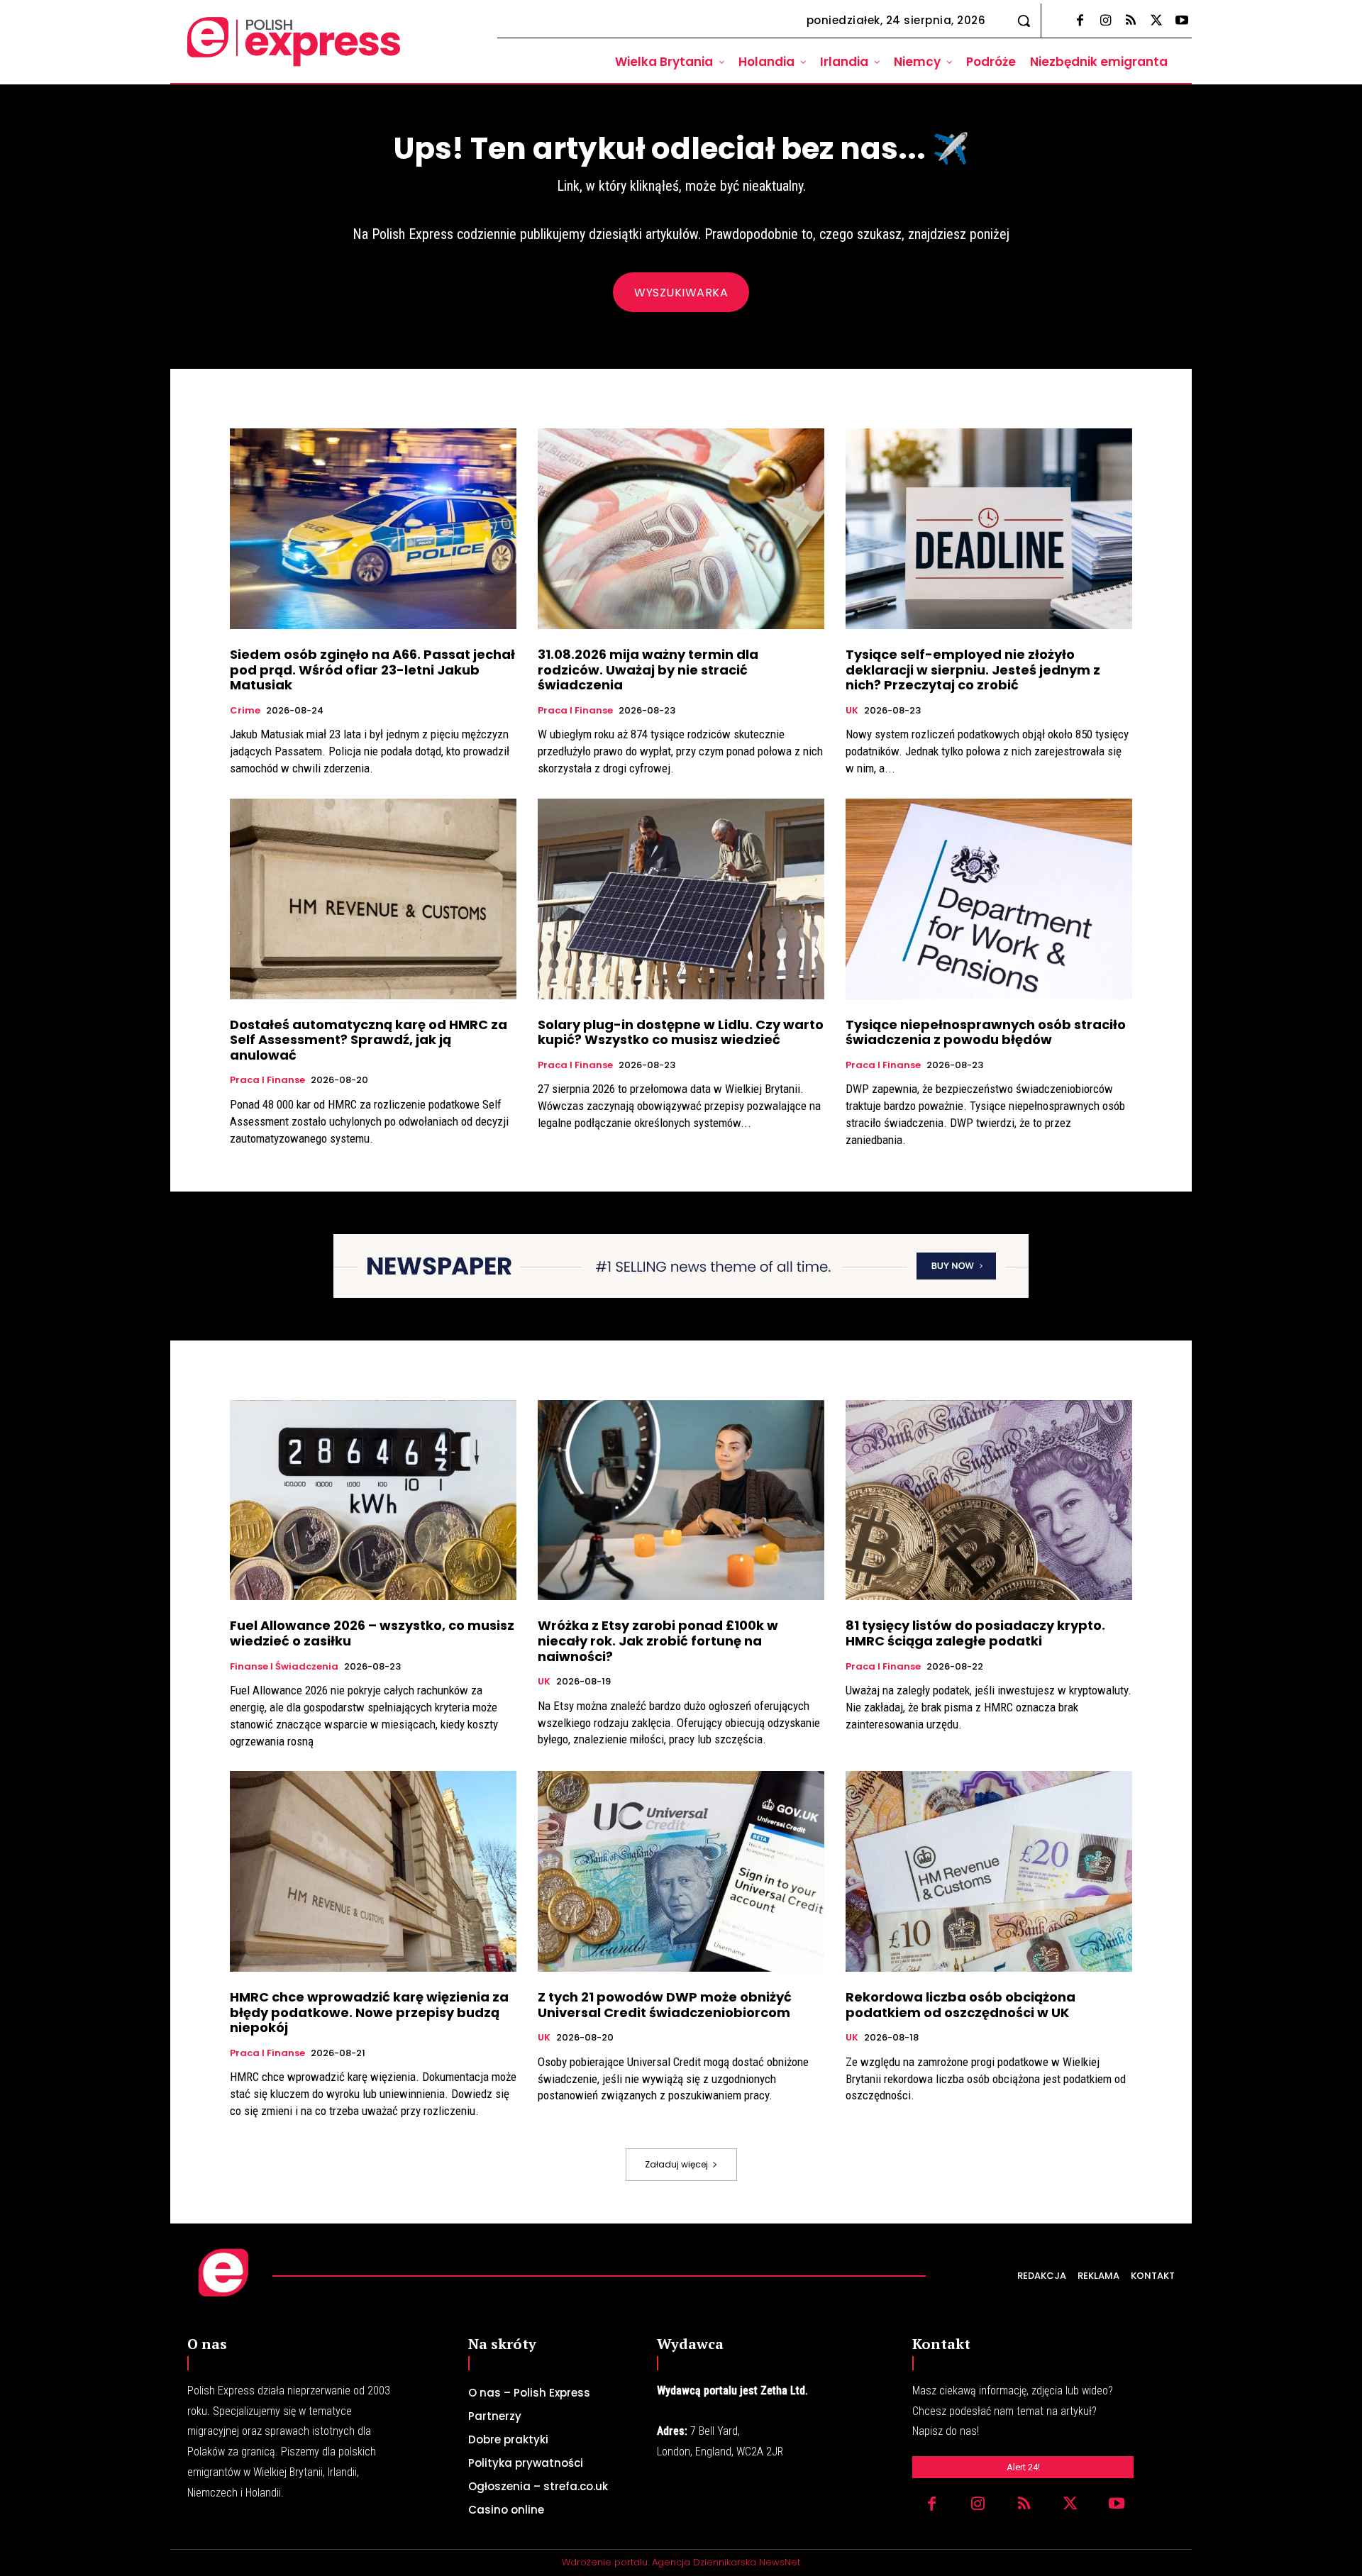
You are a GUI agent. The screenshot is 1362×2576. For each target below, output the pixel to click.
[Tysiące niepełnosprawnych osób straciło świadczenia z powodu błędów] (989, 899)
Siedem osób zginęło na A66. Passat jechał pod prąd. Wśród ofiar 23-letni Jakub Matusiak (372, 670)
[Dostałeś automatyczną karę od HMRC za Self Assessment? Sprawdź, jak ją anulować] (373, 899)
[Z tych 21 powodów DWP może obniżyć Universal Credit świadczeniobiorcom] (681, 1871)
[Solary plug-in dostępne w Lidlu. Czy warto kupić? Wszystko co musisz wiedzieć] (681, 899)
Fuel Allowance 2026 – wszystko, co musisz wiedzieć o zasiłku (372, 1633)
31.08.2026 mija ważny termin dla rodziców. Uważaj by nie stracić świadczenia (648, 670)
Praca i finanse (575, 711)
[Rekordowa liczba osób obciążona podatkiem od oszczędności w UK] (989, 1871)
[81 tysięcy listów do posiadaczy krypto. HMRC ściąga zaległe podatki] (989, 1500)
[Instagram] (1105, 21)
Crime (245, 711)
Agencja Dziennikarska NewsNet (726, 2562)
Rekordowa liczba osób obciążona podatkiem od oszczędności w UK (960, 2005)
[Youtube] (1182, 21)
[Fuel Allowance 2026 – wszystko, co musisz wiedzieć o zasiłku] (373, 1500)
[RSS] (1131, 21)
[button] (1024, 21)
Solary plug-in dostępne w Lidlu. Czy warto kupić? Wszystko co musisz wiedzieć (681, 1032)
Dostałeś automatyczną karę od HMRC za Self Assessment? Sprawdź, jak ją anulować (369, 1040)
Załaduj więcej (676, 2164)
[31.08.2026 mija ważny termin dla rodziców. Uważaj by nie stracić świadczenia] (681, 529)
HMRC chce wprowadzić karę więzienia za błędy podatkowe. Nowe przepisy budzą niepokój (369, 2012)
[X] (1156, 21)
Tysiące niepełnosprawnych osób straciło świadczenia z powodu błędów (986, 1032)
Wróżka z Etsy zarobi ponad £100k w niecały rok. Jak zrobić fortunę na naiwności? (658, 1640)
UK (852, 711)
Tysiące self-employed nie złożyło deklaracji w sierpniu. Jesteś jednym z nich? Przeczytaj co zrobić (973, 670)
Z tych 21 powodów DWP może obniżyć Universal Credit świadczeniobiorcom (665, 2005)
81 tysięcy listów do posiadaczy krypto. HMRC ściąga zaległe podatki (975, 1633)
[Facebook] (1080, 21)
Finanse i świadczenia (284, 1667)
